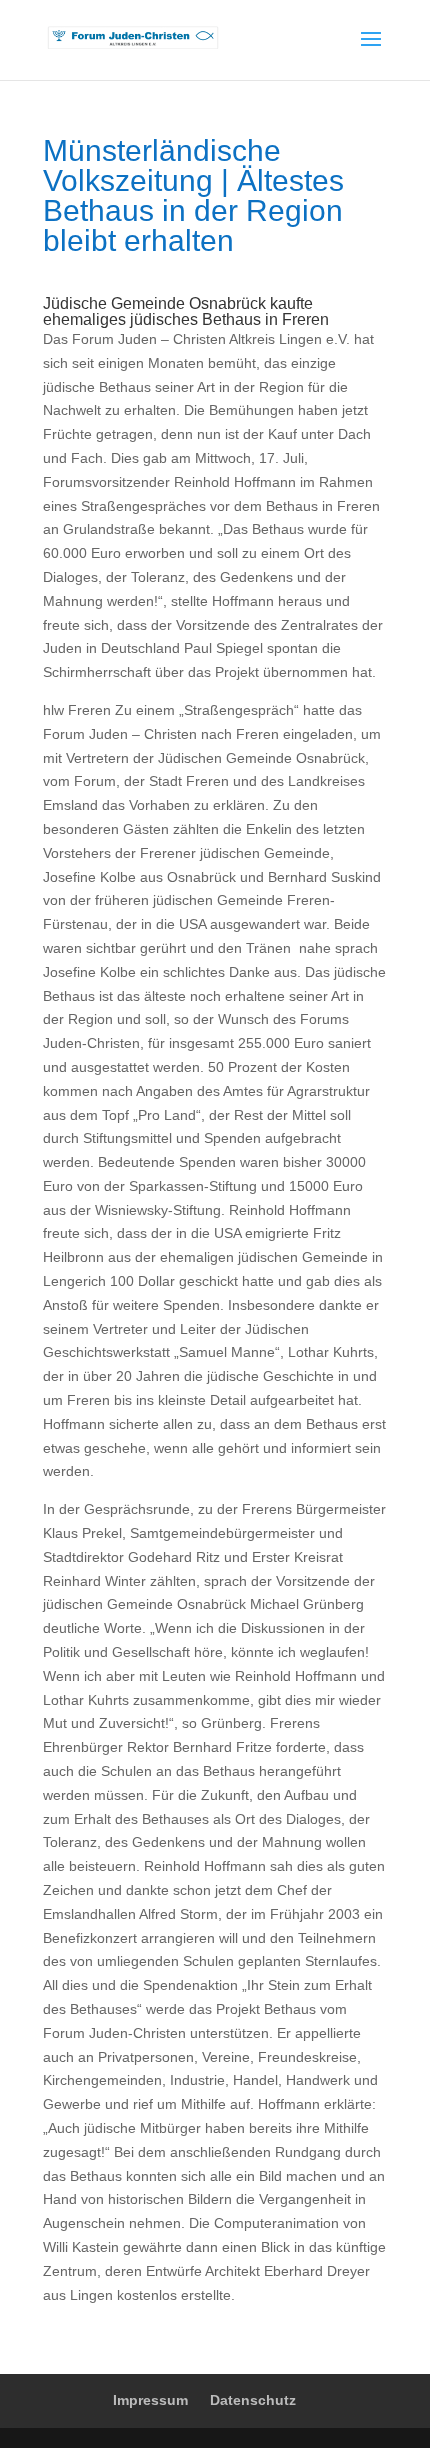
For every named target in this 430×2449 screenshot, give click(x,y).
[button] (36, 2413)
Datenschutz (253, 2400)
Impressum (150, 2400)
